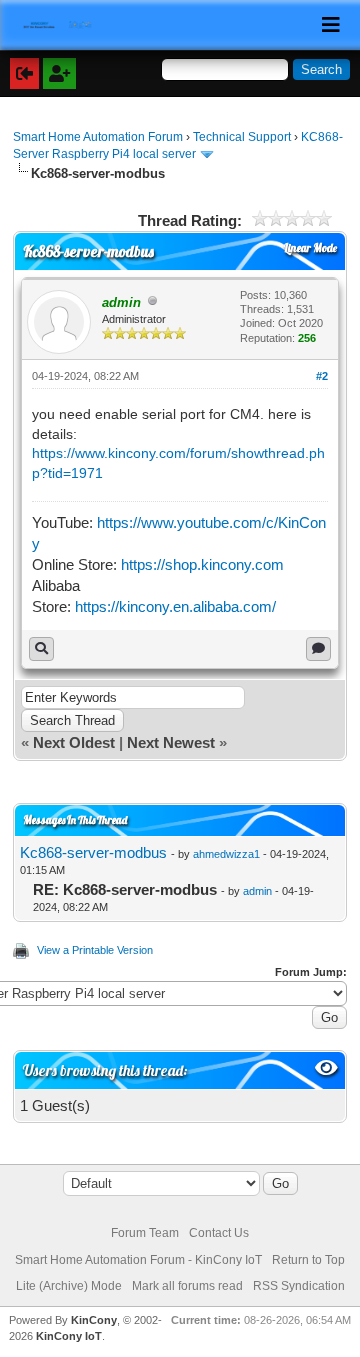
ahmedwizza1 (226, 854)
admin (257, 891)
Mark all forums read (187, 1286)
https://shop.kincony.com (202, 564)
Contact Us (219, 1233)
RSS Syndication (299, 1286)
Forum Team (145, 1233)
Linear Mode (310, 248)
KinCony (94, 1320)
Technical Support (242, 137)
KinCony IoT (69, 1336)
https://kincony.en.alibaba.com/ (175, 606)
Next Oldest (74, 742)
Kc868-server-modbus (93, 852)
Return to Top (308, 1260)
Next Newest (171, 742)
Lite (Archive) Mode (69, 1286)
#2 (322, 376)
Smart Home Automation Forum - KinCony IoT (138, 1260)
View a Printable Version (95, 950)
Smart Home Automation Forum (98, 137)
